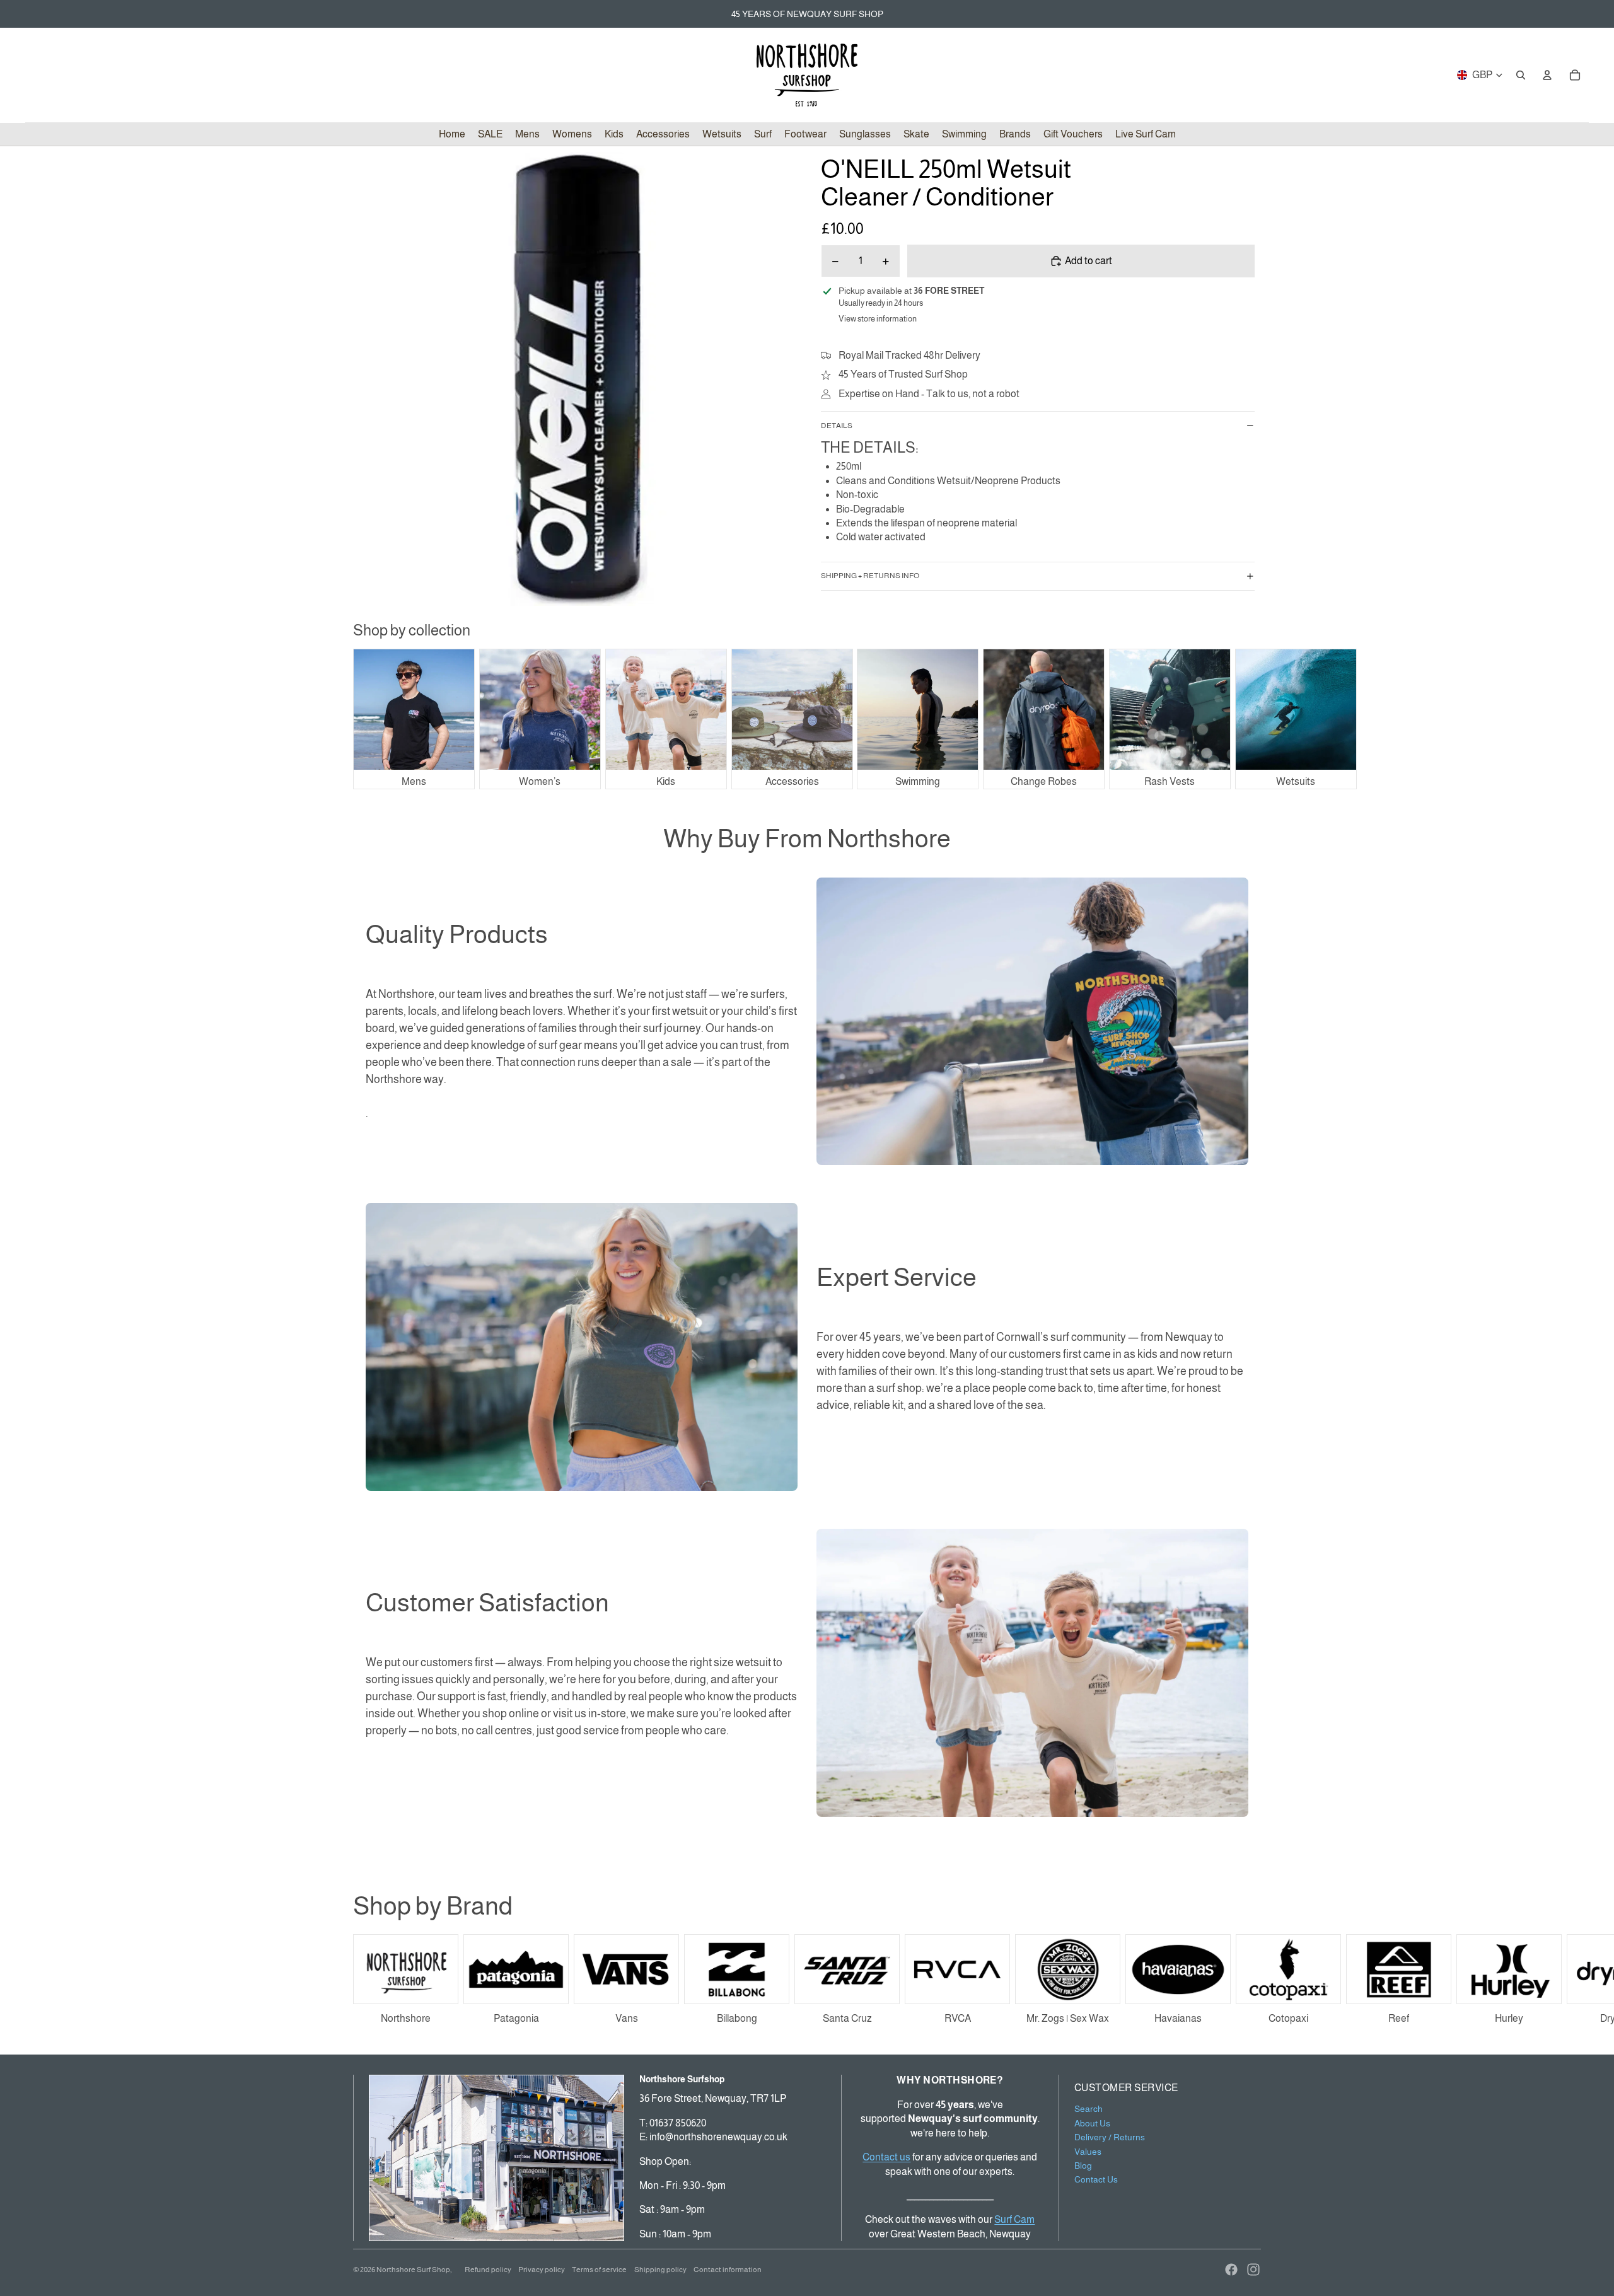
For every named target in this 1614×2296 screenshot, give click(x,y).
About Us (1092, 2123)
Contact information (728, 2270)
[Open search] (1521, 75)
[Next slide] (1247, 1981)
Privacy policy (542, 2270)
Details (837, 426)
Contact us (886, 2157)
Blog (1083, 2166)
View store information (878, 319)
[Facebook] (1231, 2270)
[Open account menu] (1547, 75)
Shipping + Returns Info (870, 576)
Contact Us (1096, 2179)
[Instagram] (1253, 2270)
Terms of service (599, 2270)
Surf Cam (1014, 2219)
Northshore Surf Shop (413, 2270)
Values (1088, 2152)
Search (1089, 2109)
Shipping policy (660, 2270)
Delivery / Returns (1110, 2137)
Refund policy (488, 2270)
